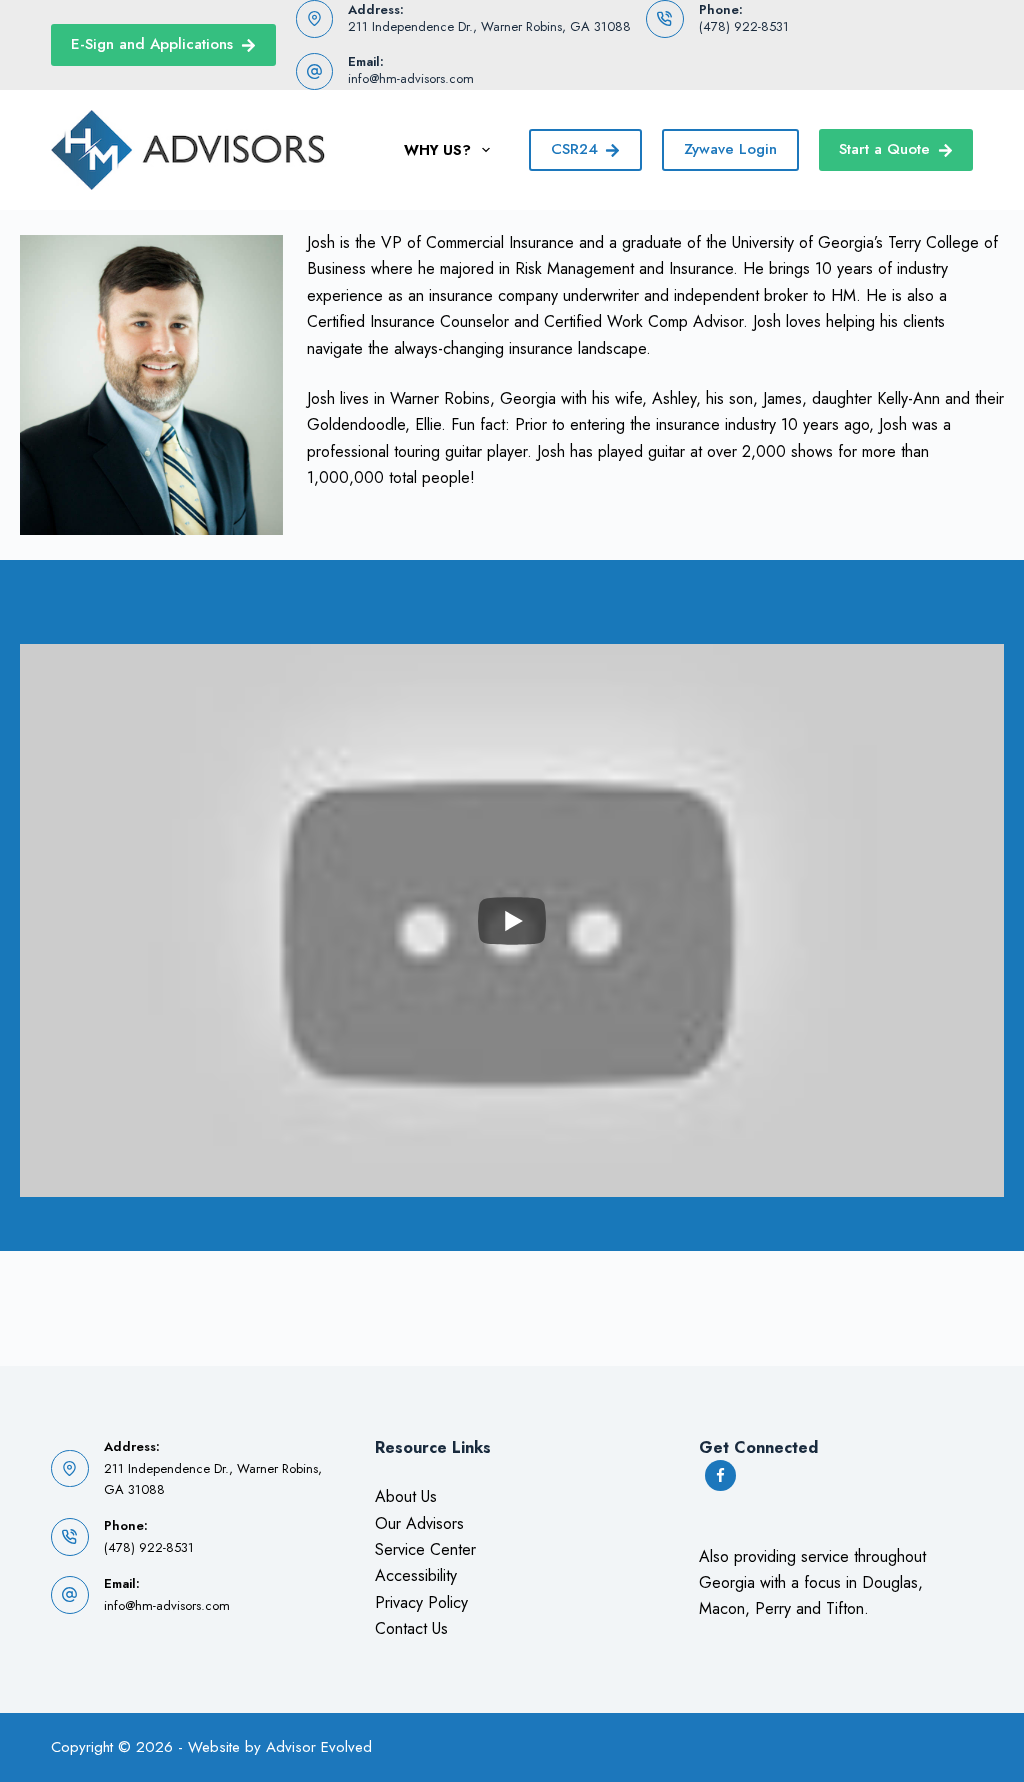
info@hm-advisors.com (411, 78)
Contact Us (411, 1628)
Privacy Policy (421, 1602)
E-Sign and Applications (152, 44)
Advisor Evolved (319, 1747)
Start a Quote (884, 149)
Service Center (425, 1549)
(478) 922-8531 (744, 26)
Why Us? (437, 150)
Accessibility (416, 1575)
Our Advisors (419, 1523)
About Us (406, 1496)
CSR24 (574, 149)
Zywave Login (730, 149)
